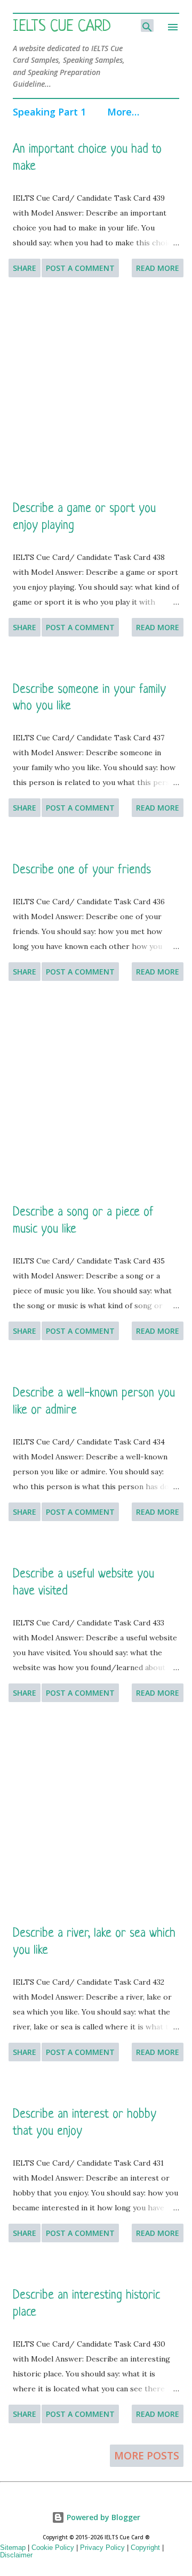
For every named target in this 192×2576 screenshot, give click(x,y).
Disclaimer (16, 2555)
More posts (147, 2456)
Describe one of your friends (82, 870)
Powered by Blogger (102, 2517)
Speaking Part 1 (49, 112)
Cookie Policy (53, 2548)
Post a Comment (80, 268)
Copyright (145, 2548)
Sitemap (13, 2548)
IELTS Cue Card (62, 27)
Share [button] (25, 268)
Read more (158, 268)
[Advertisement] (96, 389)
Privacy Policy (102, 2548)
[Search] (147, 26)
